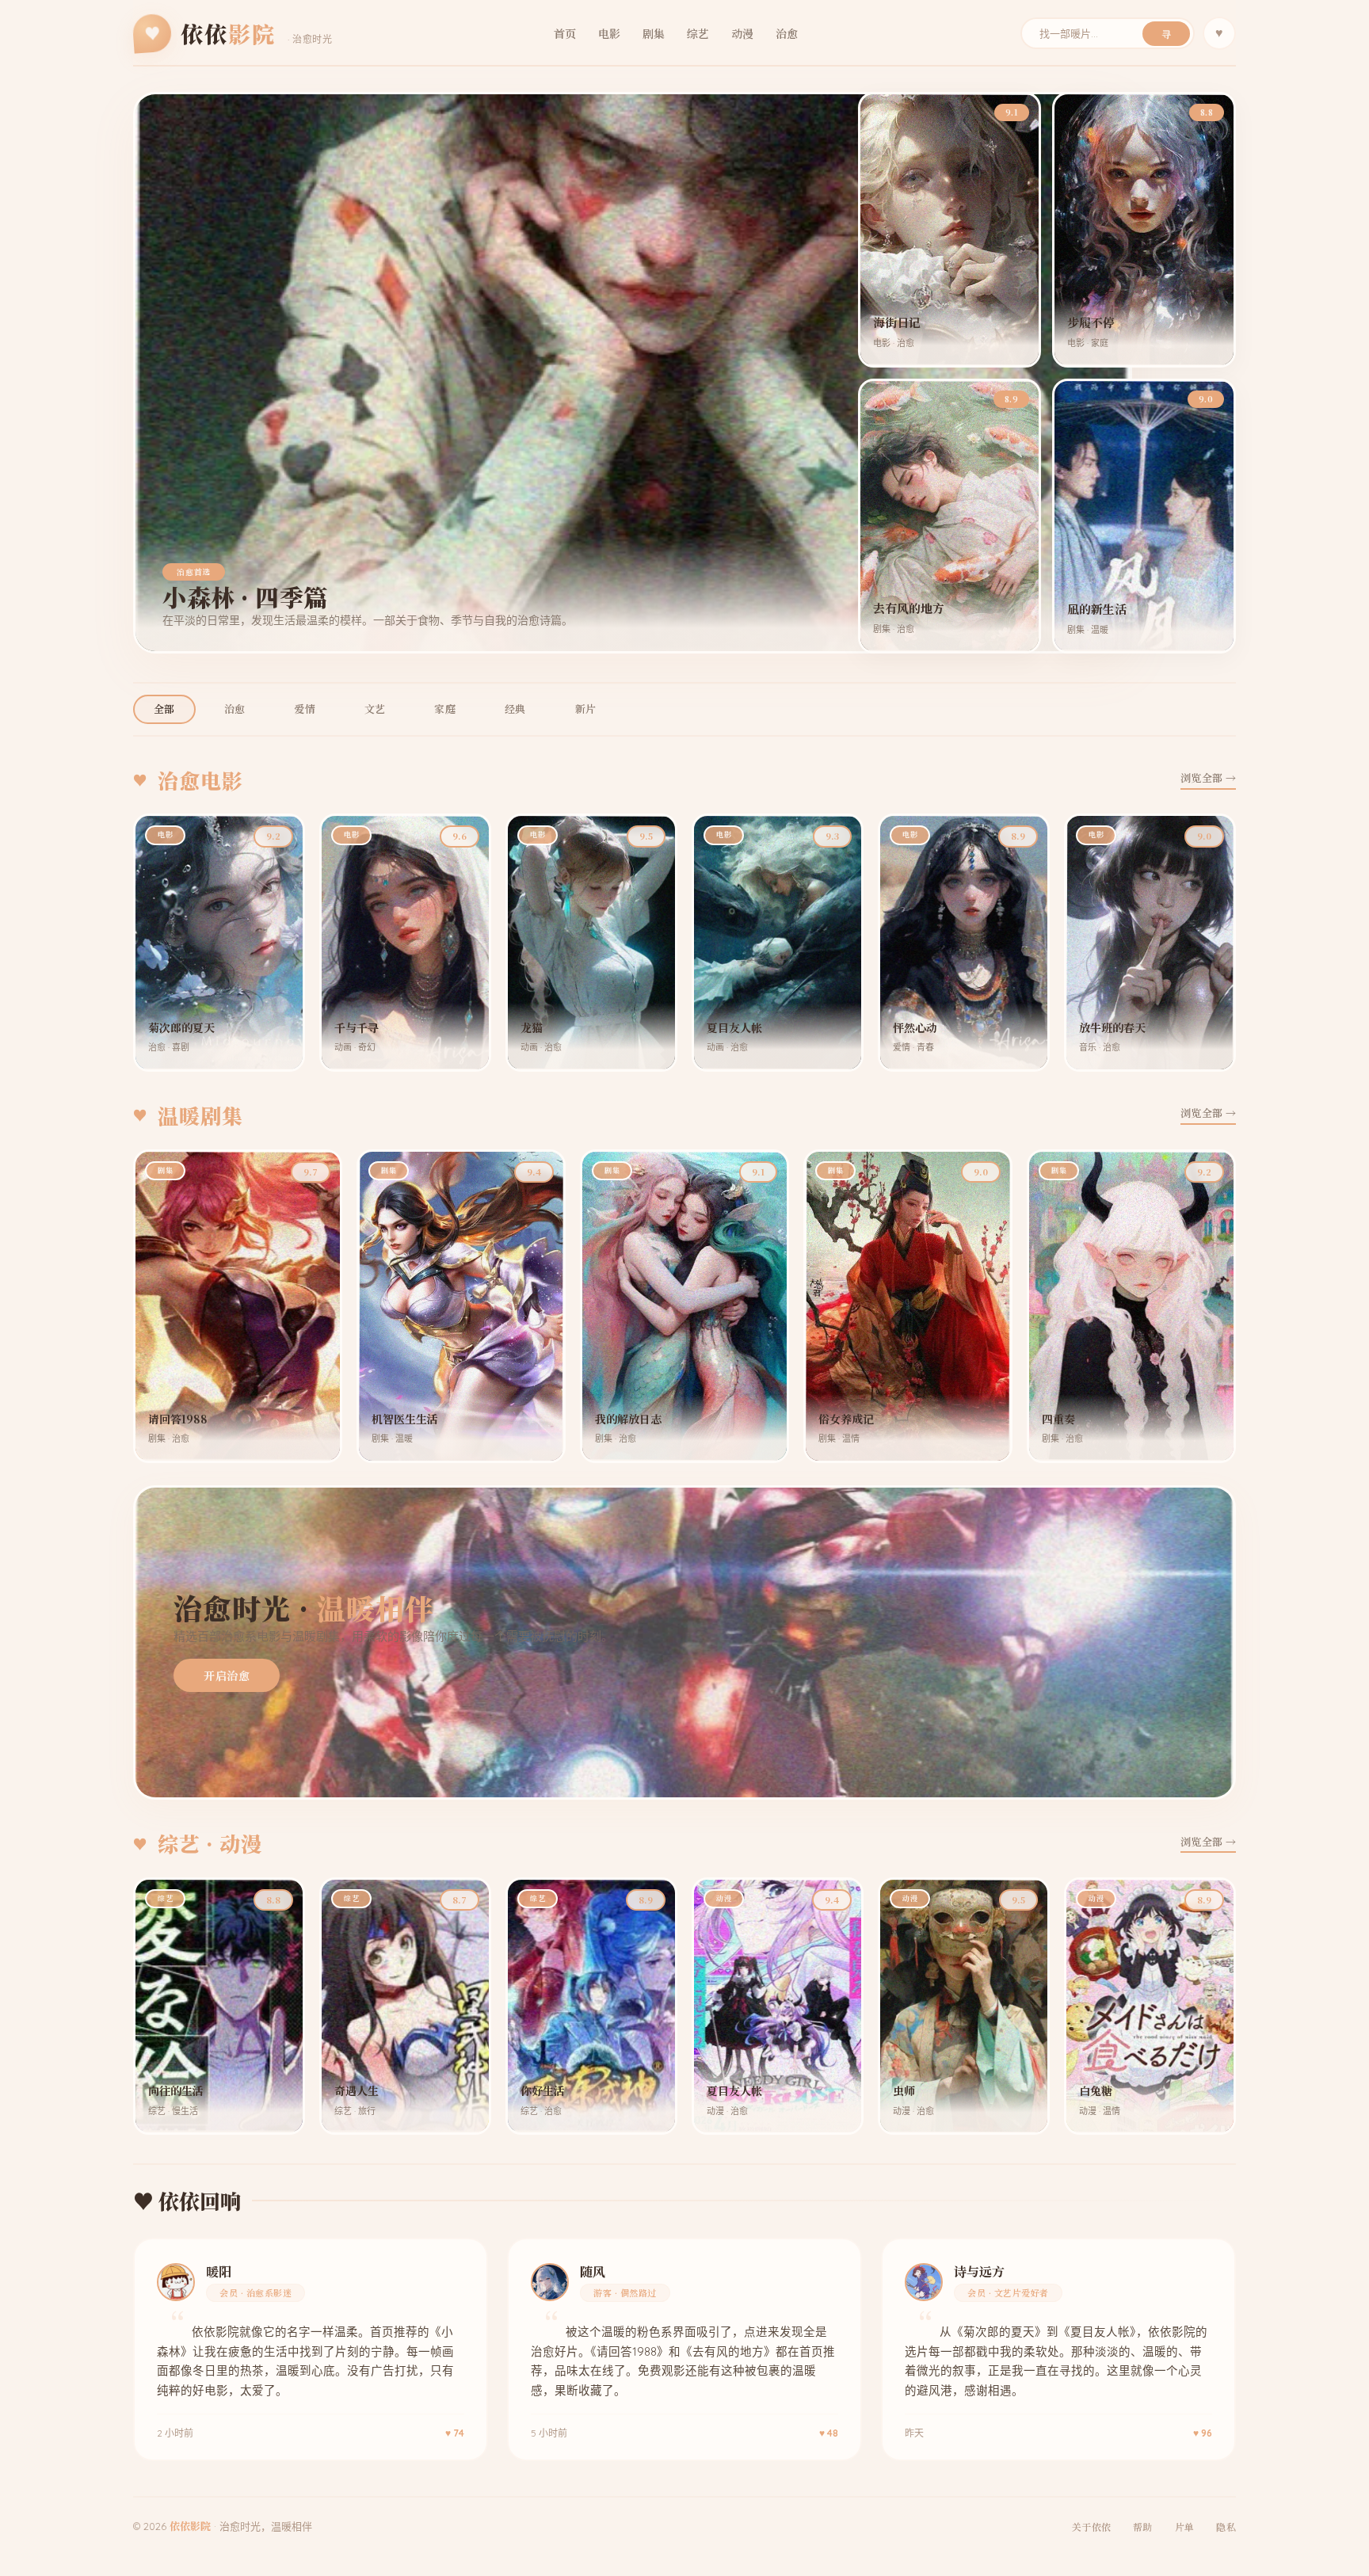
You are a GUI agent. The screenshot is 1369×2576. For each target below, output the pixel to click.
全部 (164, 709)
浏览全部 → (1208, 777)
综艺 (698, 33)
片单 (1185, 2526)
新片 (586, 709)
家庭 (445, 709)
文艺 (375, 709)
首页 (565, 33)
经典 (515, 709)
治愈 (787, 33)
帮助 (1143, 2526)
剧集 (654, 33)
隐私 (1226, 2526)
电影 (609, 33)
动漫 (742, 33)
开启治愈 (227, 1675)
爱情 (305, 709)
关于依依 (1091, 2526)
